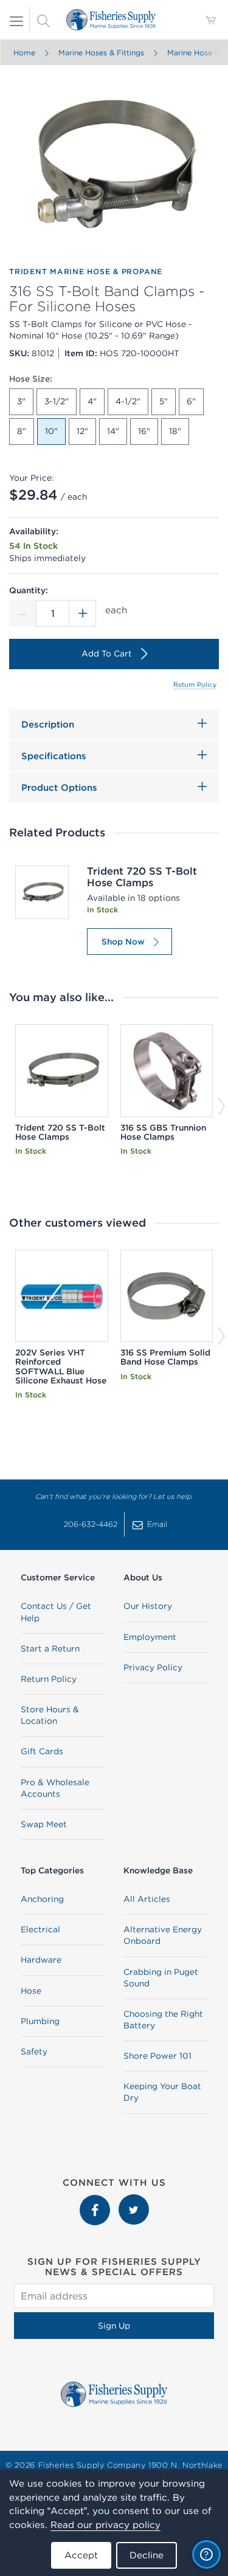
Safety (34, 2051)
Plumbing (40, 2021)
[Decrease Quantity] (22, 613)
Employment (150, 1637)
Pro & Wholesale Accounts (55, 1788)
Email (157, 1524)
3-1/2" (57, 401)
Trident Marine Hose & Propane (86, 271)
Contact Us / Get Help (56, 1612)
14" (113, 431)
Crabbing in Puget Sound (161, 1978)
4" (92, 401)
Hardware (41, 1960)
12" (82, 431)
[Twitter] (134, 2200)
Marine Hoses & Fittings (101, 53)
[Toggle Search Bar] (43, 20)
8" (22, 431)
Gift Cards (42, 1751)
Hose (31, 1991)
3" (21, 401)
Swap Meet (44, 1824)
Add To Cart (107, 653)
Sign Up (114, 2326)
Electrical (40, 1929)
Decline (147, 2555)
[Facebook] (96, 2200)
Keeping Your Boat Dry (162, 2092)
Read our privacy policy (105, 2525)
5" (164, 401)
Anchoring (42, 1899)
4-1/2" (128, 401)
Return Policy (195, 684)
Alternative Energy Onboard (163, 1935)
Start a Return (50, 1648)
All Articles (147, 1899)
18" (175, 431)
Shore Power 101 (157, 2056)
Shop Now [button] (123, 942)
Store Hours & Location (50, 1715)
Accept (81, 2555)
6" (191, 401)
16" (144, 431)
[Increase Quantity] (83, 613)
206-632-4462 (91, 1524)
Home (24, 53)
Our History (148, 1606)
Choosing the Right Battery (163, 2020)
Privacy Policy (153, 1667)
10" (51, 431)
